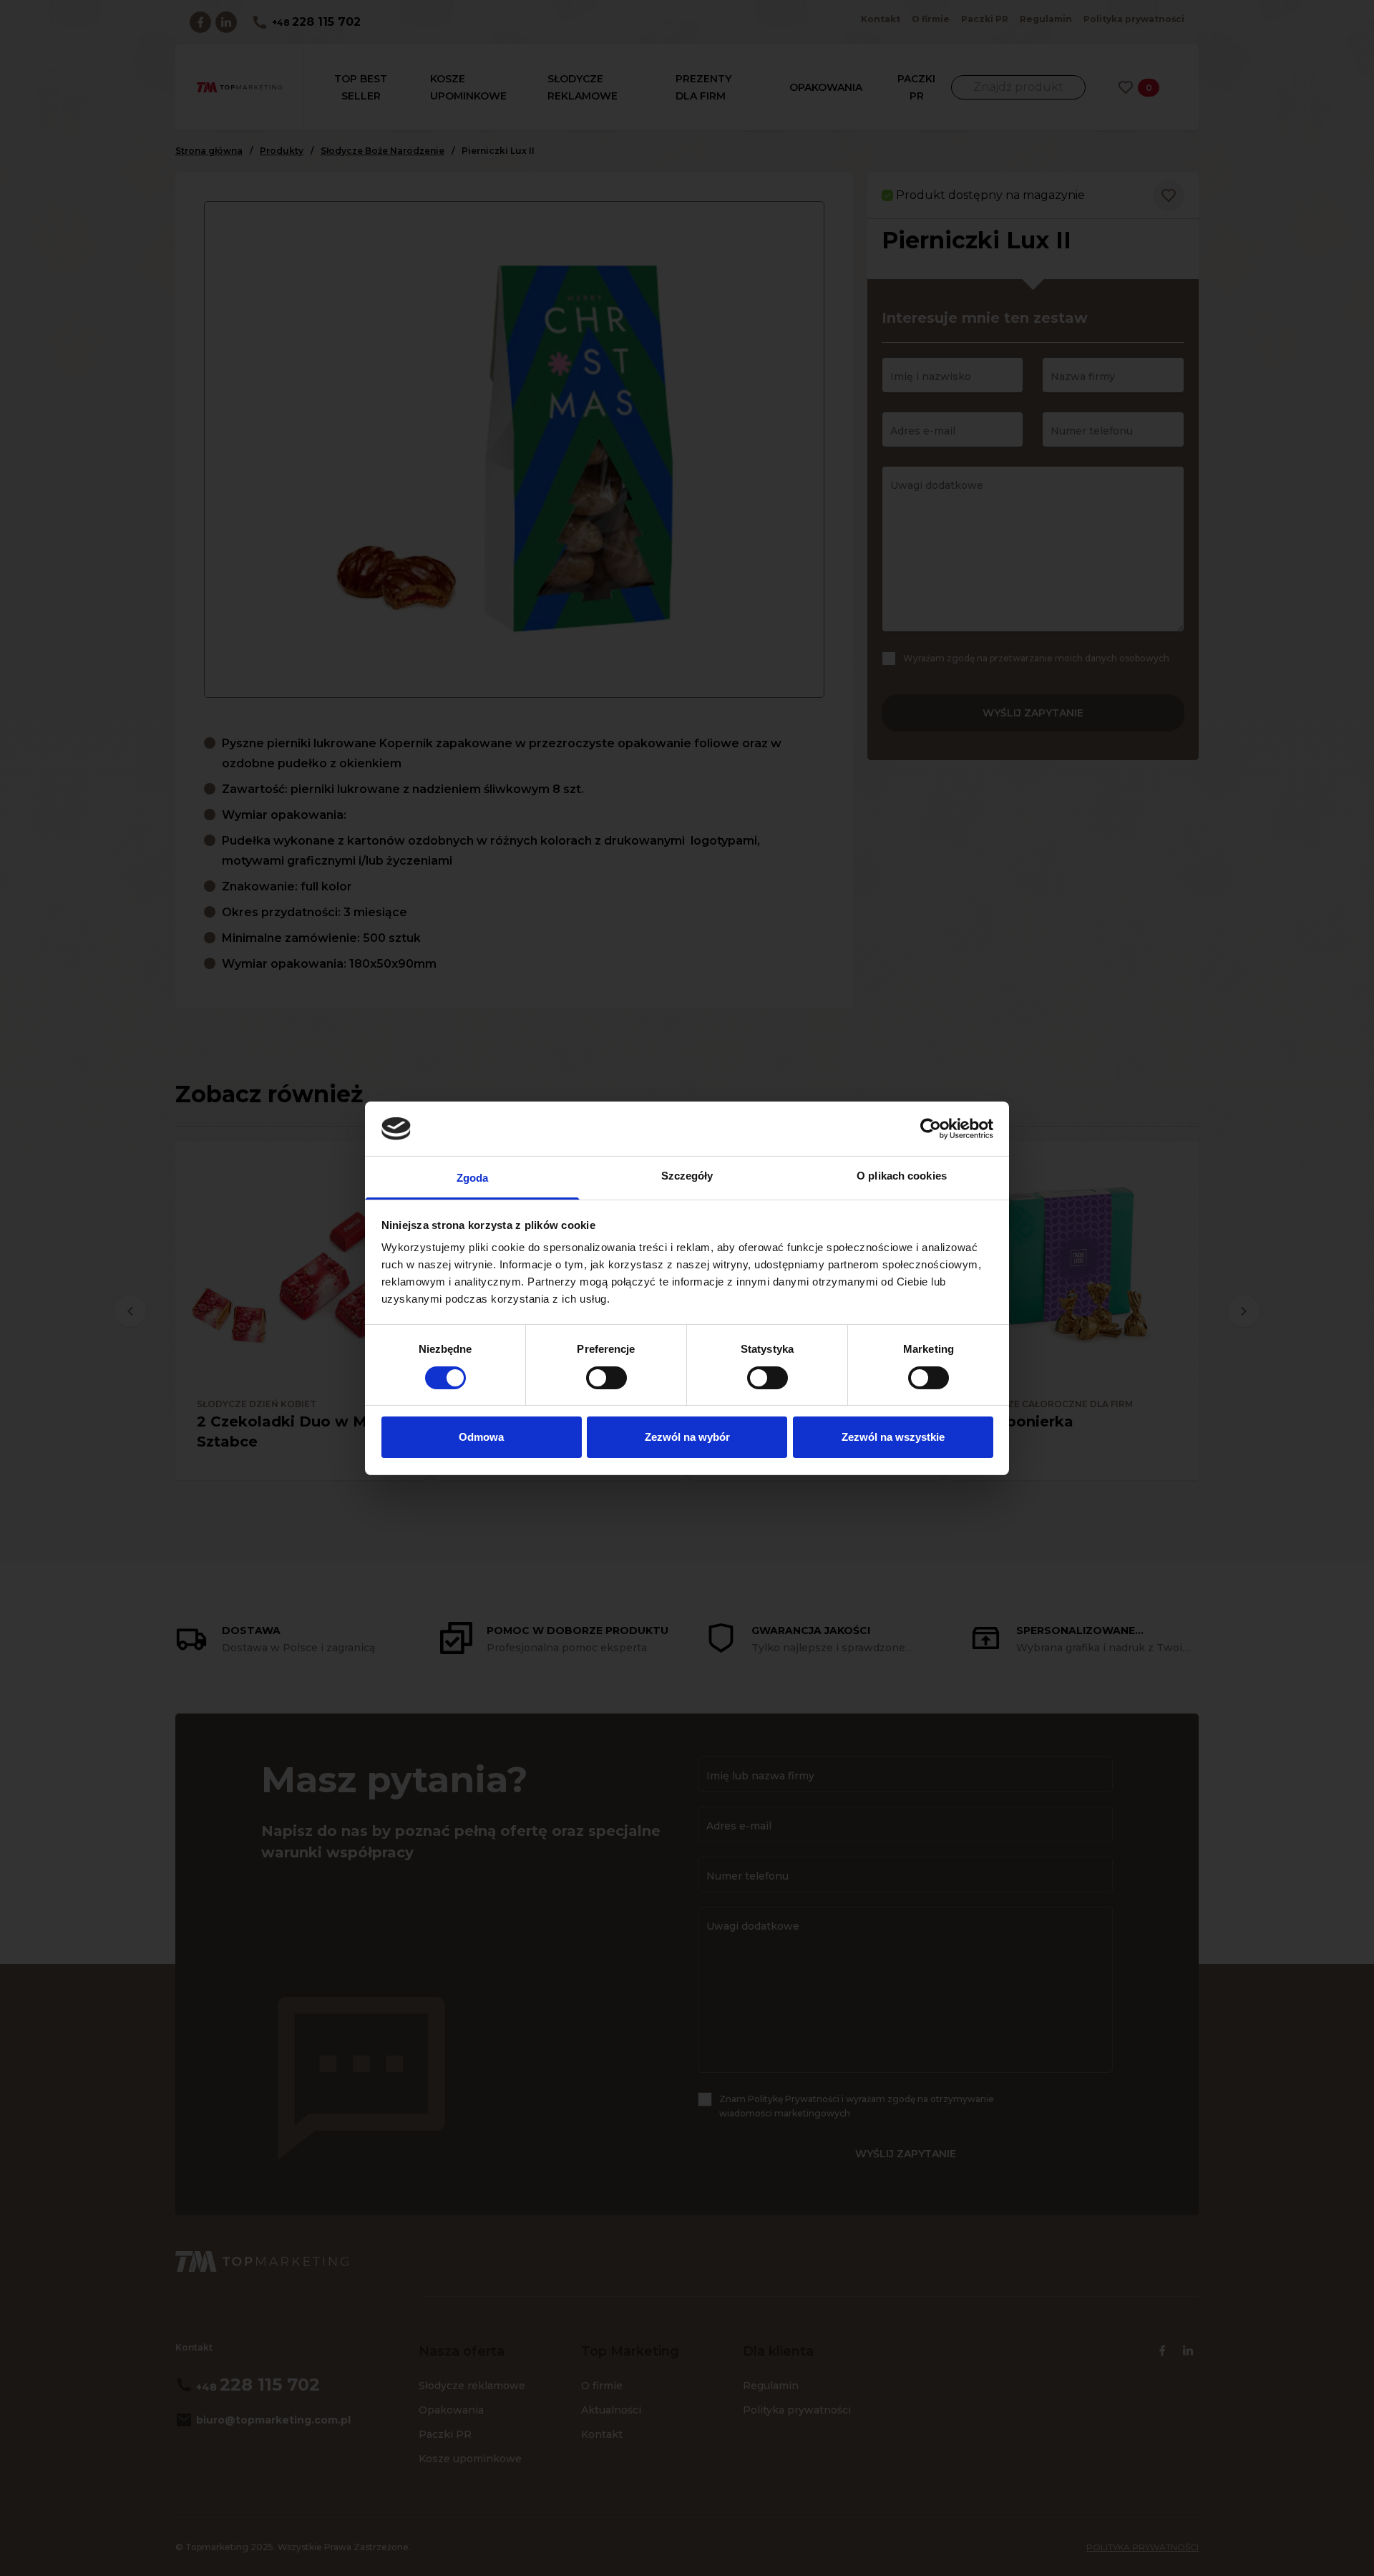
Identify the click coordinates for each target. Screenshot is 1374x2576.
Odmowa (481, 1437)
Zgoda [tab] (473, 1178)
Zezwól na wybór (687, 1437)
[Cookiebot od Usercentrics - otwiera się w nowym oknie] (931, 1129)
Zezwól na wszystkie (893, 1437)
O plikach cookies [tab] (902, 1176)
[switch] (606, 1378)
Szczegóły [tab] (687, 1176)
